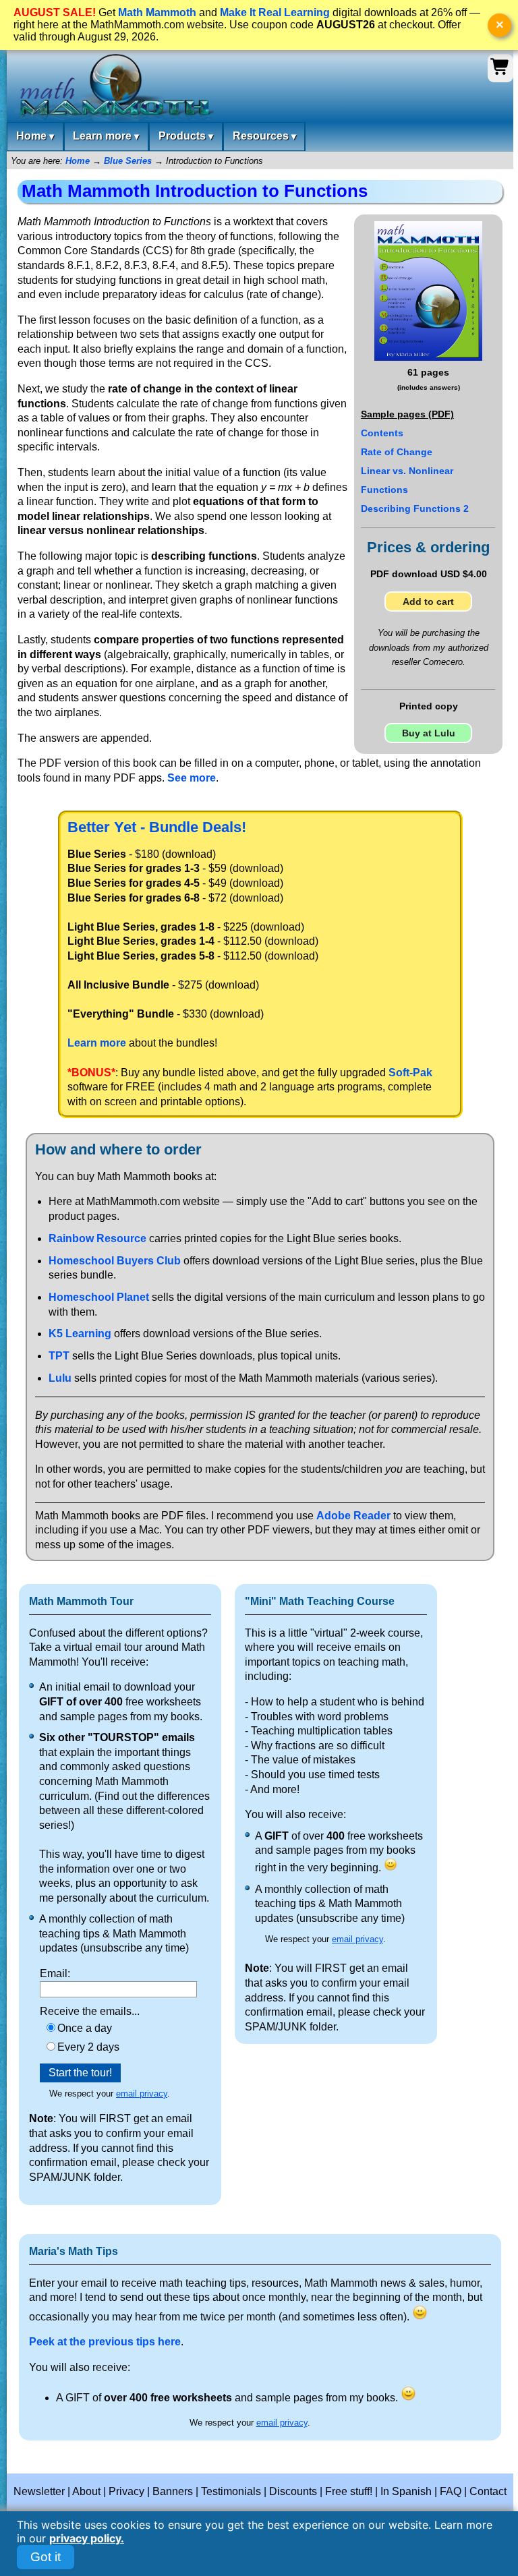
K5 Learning (80, 1334)
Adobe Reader (353, 1516)
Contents (382, 433)
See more (192, 778)
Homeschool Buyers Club (115, 1261)
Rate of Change (397, 452)
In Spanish (406, 2491)
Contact (488, 2491)
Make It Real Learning (275, 12)
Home (35, 136)
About (86, 2491)
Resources (264, 136)
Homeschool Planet (99, 1297)
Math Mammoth (157, 12)
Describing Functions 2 (415, 508)
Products (186, 136)
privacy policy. (87, 2538)
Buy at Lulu (429, 733)
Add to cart (428, 602)
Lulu (60, 1378)
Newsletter (39, 2491)
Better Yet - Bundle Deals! (157, 827)
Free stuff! (349, 2491)
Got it (46, 2557)
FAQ (451, 2491)
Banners (173, 2491)
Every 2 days (88, 2047)
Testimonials (231, 2491)
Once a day (85, 2028)
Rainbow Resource (97, 1238)
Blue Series (128, 161)
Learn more (106, 136)
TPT (59, 1356)
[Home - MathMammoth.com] (114, 88)
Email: (55, 1973)
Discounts (293, 2491)
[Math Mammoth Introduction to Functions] (428, 357)
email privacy (142, 2094)
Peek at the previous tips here (105, 2342)
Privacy (126, 2491)
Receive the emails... (90, 2012)
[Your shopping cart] (500, 73)
